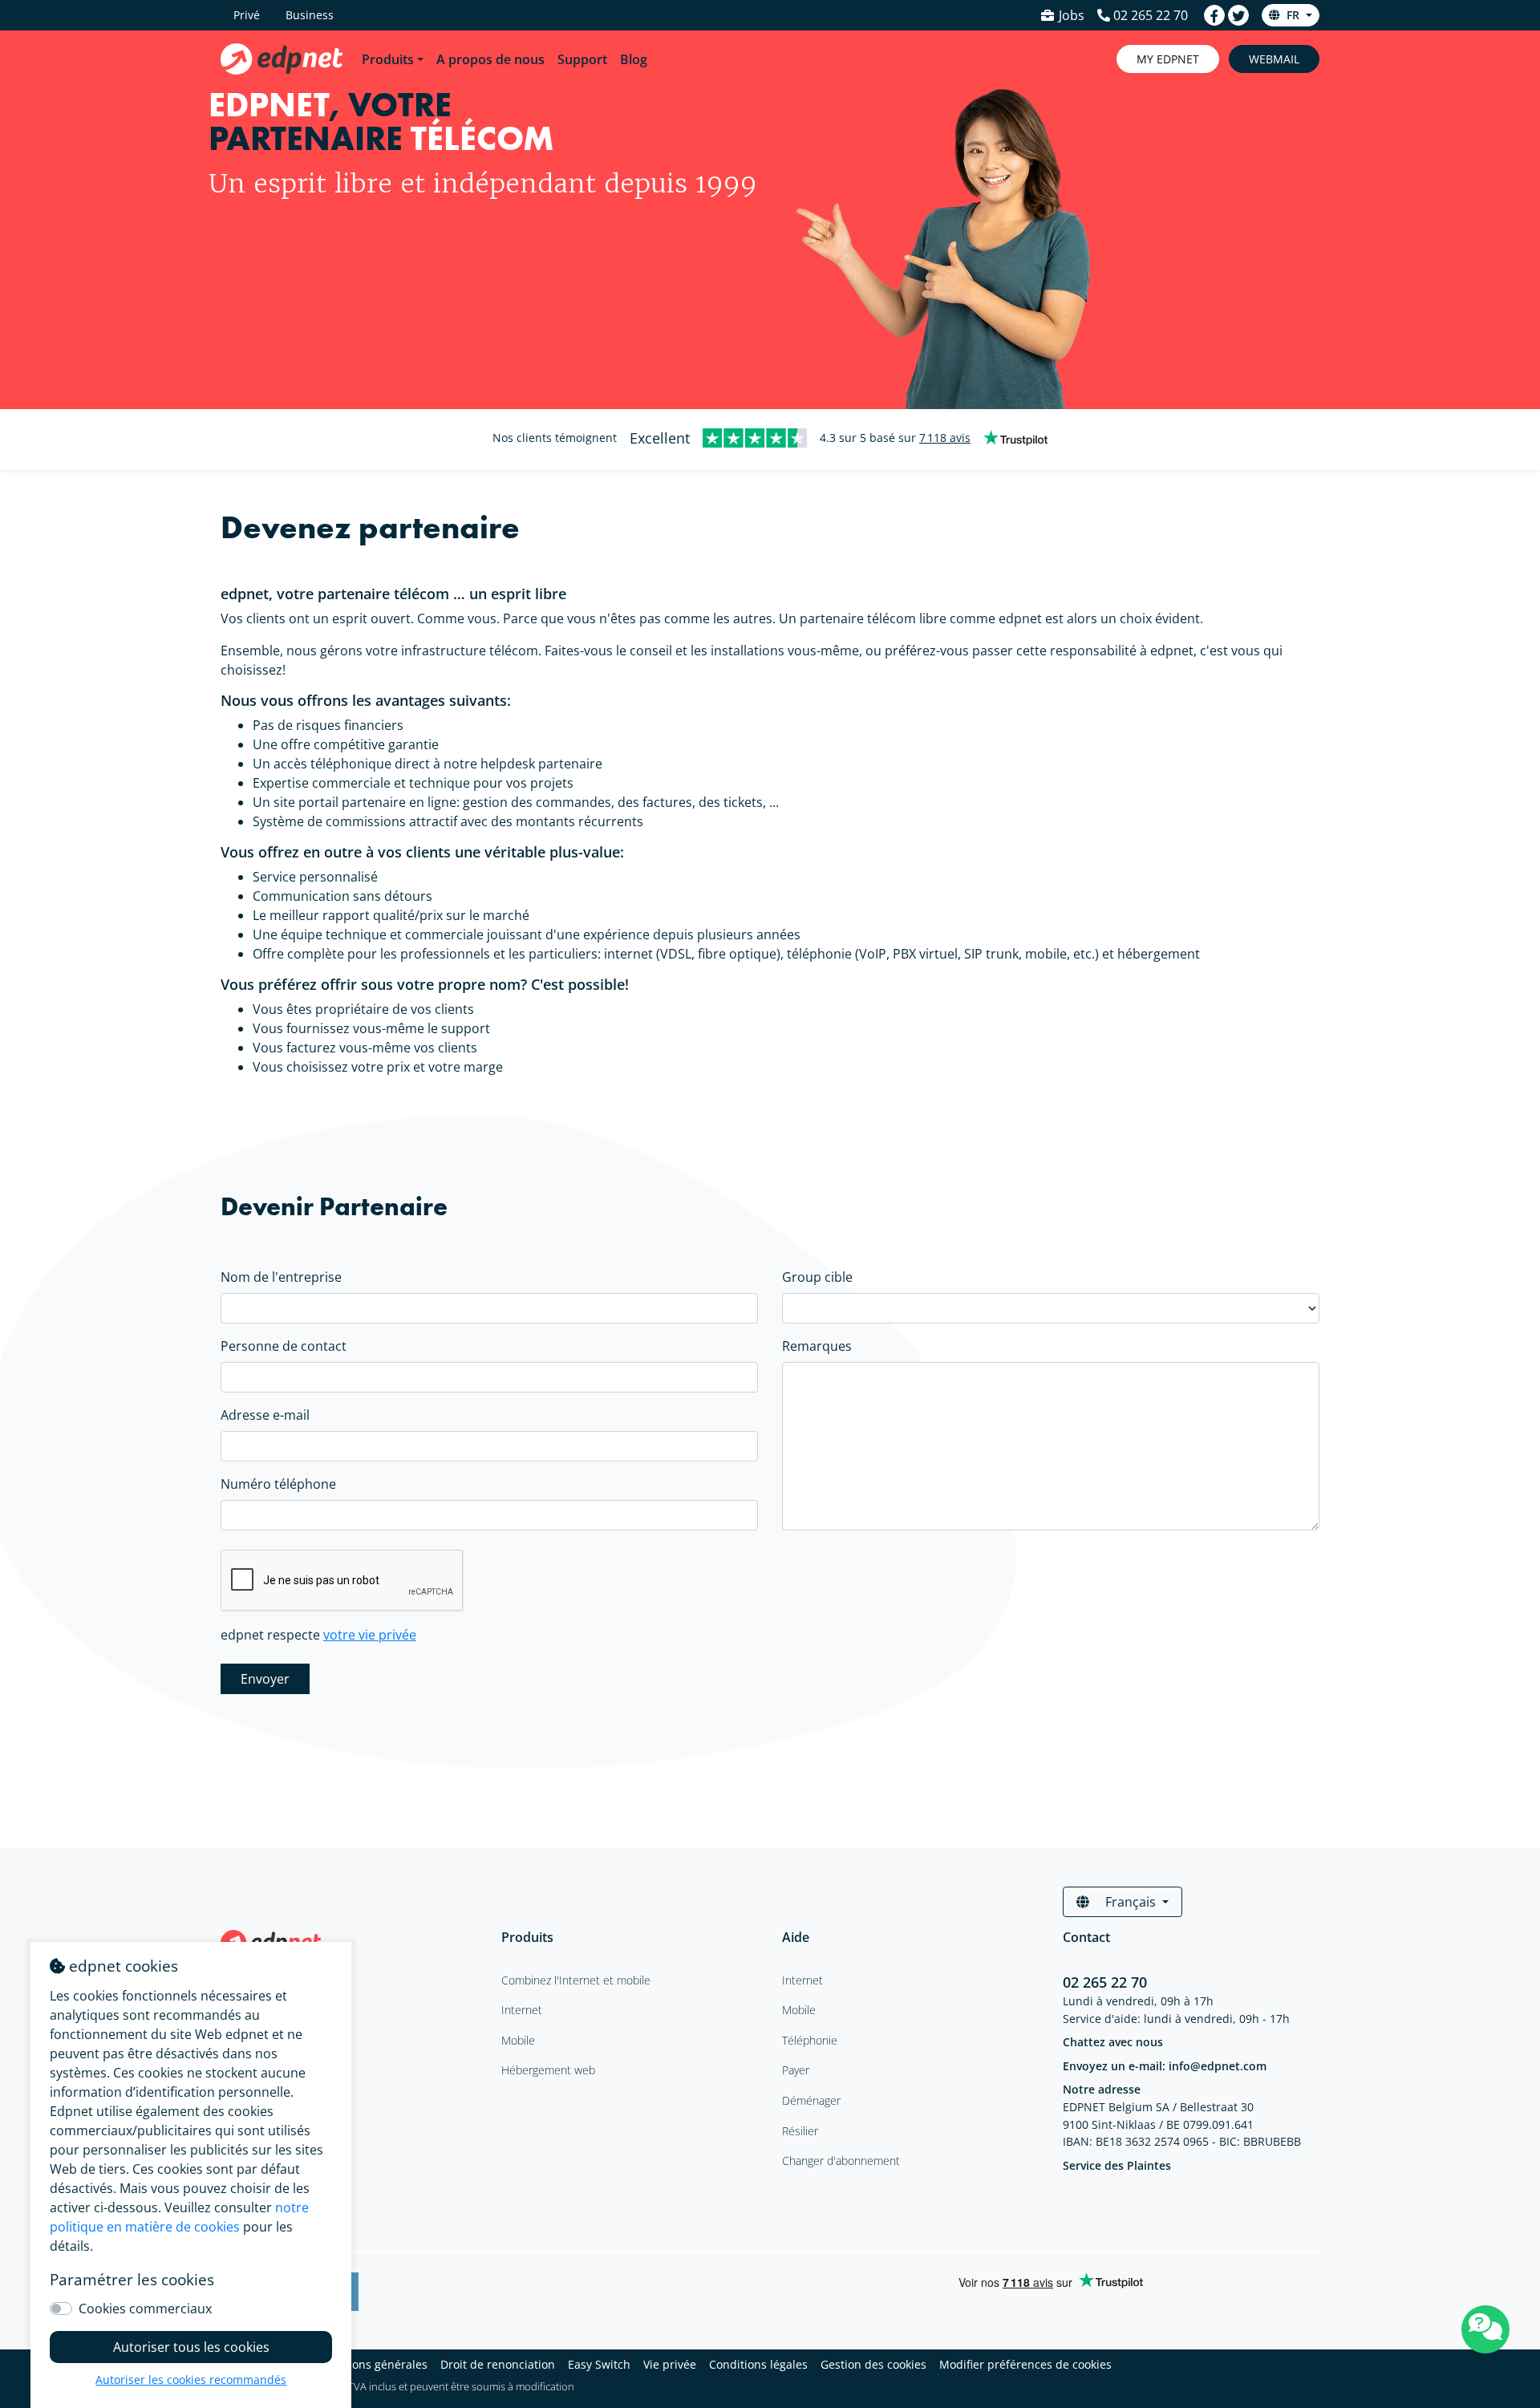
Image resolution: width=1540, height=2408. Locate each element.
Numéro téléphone (278, 1484)
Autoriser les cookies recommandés (191, 2380)
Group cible (817, 1277)
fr (1293, 15)
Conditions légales (758, 2364)
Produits (388, 59)
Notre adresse (1102, 2089)
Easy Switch (599, 2364)
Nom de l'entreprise (281, 1277)
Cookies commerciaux (145, 2309)
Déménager (811, 2100)
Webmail (1274, 59)
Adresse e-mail (265, 1415)
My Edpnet (1168, 59)
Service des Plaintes (1117, 2165)
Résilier (800, 2131)
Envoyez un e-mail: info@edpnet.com (1165, 2066)
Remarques (817, 1346)
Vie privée (670, 2364)
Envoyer (265, 1679)
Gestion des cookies (873, 2364)
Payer (796, 2070)
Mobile (799, 2010)
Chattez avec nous (1113, 2042)
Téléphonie (810, 2040)
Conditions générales (371, 2364)
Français (1131, 1902)
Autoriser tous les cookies (191, 2347)
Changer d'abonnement (841, 2161)
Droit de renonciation (498, 2364)
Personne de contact (284, 1346)
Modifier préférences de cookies (1025, 2364)
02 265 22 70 (1107, 1982)
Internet (802, 1980)
